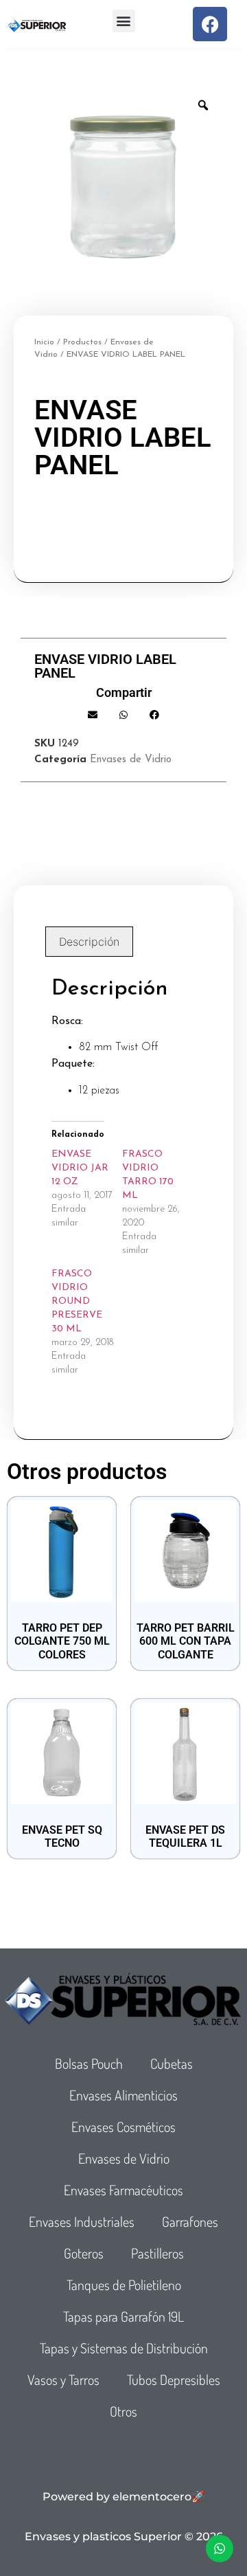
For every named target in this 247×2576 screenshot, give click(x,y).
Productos (82, 342)
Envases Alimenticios (123, 2095)
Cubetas (172, 2063)
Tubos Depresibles (174, 2379)
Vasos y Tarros (63, 2379)
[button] (124, 21)
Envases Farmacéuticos (123, 2190)
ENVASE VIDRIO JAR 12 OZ (80, 1168)
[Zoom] (203, 105)
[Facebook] (210, 24)
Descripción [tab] (89, 942)
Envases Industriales (82, 2221)
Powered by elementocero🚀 (124, 2497)
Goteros (84, 2253)
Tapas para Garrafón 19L (123, 2316)
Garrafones (190, 2221)
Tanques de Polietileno (124, 2285)
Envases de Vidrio (131, 760)
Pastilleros (157, 2253)
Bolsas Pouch (89, 2063)
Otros (123, 2411)
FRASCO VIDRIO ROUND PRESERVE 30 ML (77, 1301)
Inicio (44, 342)
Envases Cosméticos (123, 2127)
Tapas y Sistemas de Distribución (124, 2348)
